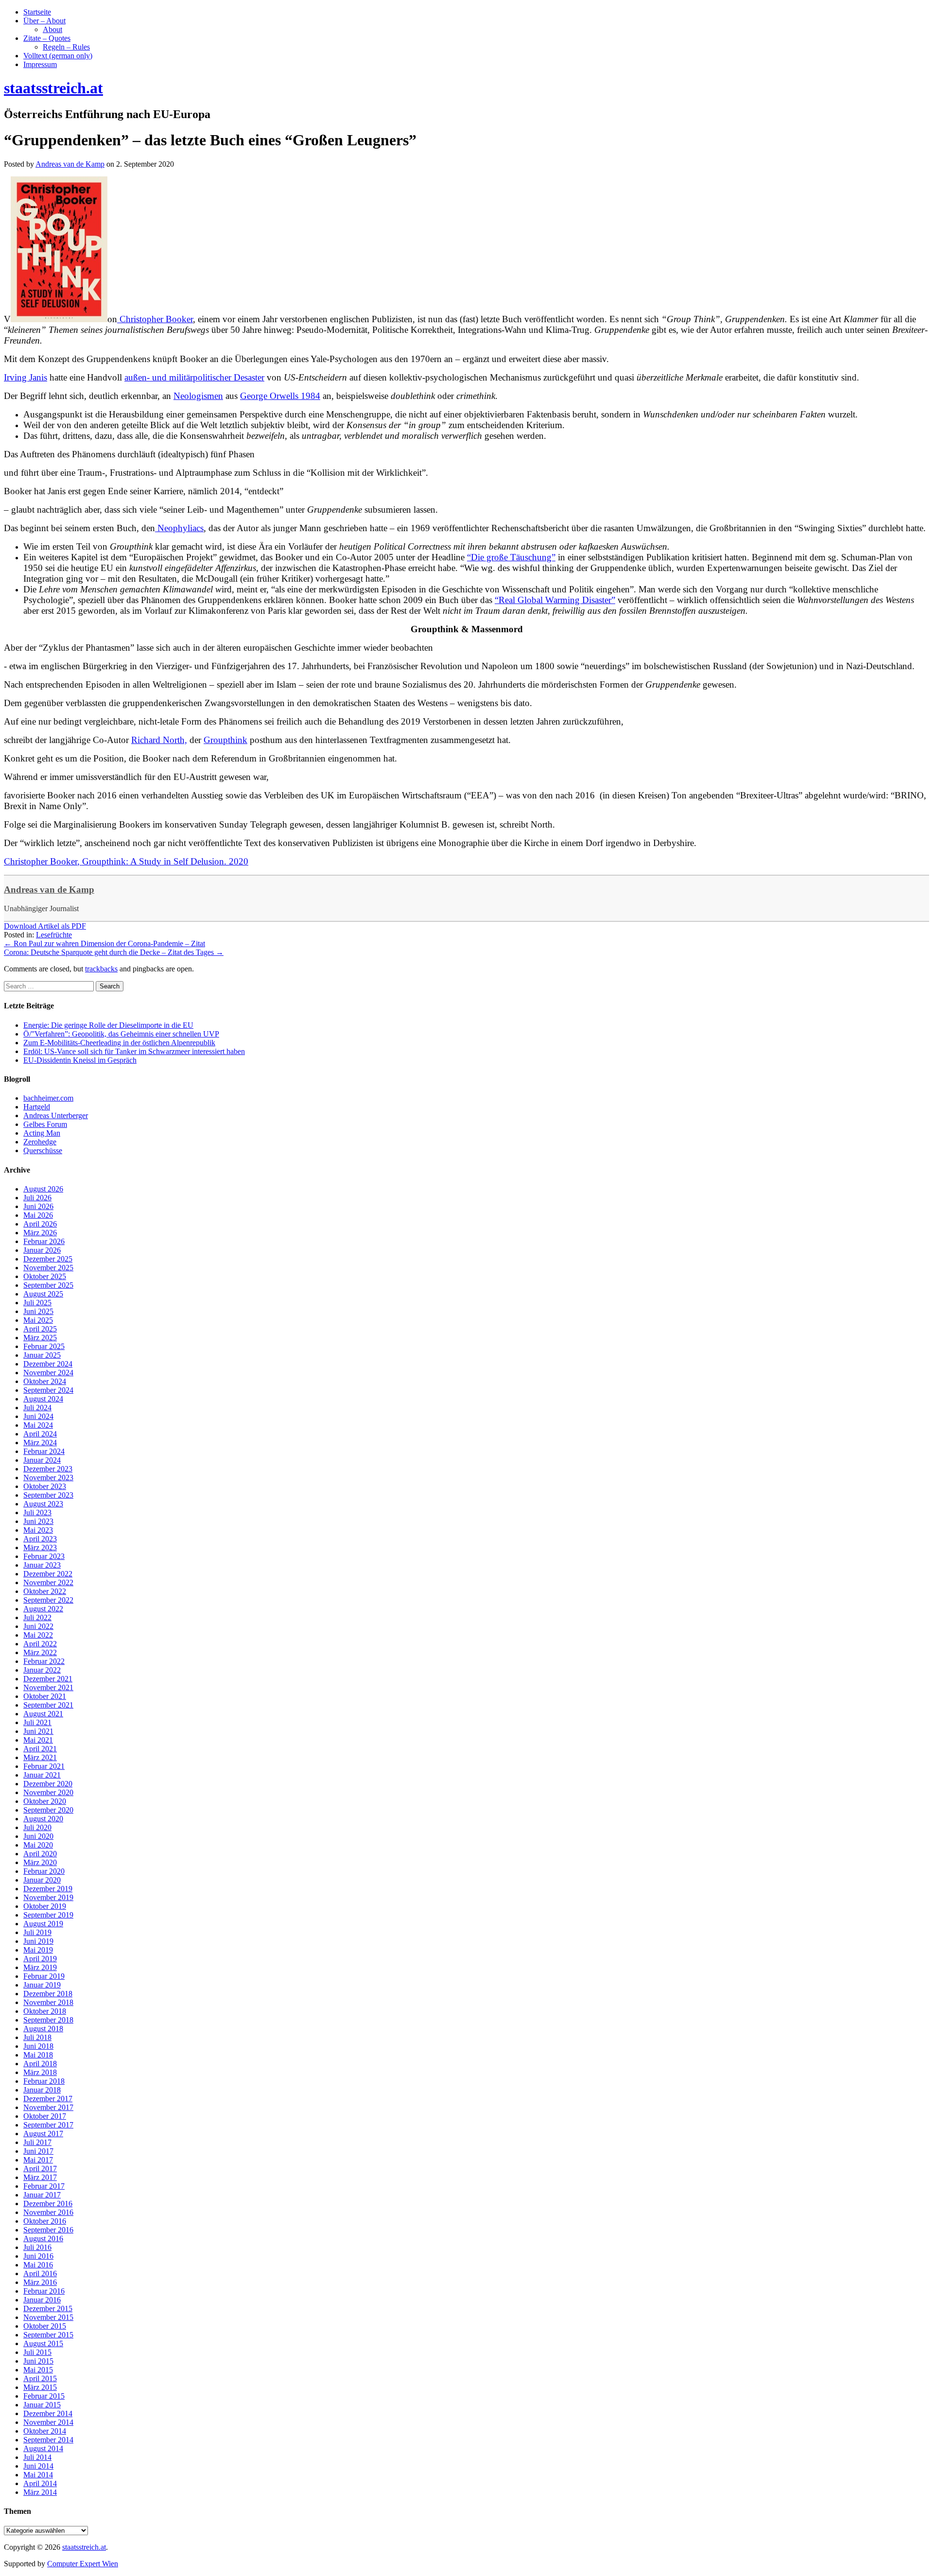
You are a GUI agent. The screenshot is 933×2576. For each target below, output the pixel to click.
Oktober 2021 (45, 1696)
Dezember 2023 (48, 1469)
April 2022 (40, 1644)
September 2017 (48, 2125)
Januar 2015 (42, 2405)
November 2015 (48, 2317)
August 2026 (43, 1189)
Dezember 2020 (48, 1784)
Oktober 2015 (45, 2326)
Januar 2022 (42, 1670)
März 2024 (40, 1443)
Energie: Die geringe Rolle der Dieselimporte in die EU (108, 1025)
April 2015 (40, 2378)
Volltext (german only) (58, 56)
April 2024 (40, 1434)
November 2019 (48, 1897)
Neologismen (198, 396)
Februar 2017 (44, 2186)
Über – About (44, 21)
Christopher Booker (155, 319)
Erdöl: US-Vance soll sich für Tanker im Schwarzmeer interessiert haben (134, 1051)
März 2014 (40, 2492)
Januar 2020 (42, 1880)
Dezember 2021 (48, 1679)
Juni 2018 (38, 2046)
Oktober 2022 (45, 1591)
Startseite (37, 12)
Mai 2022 (38, 1635)
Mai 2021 (38, 1740)
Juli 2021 (37, 1722)
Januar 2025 (42, 1355)
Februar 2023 (44, 1556)
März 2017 (40, 2177)
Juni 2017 (38, 2151)
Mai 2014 (38, 2475)
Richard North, (159, 740)
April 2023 (40, 1539)
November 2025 (48, 1268)
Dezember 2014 (48, 2413)
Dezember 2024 (48, 1364)
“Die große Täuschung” (511, 557)
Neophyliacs (179, 528)
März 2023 (40, 1547)
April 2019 (40, 1959)
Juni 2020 (38, 1836)
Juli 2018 (37, 2037)
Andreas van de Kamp (49, 890)
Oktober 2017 (45, 2116)
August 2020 (43, 1819)
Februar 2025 (44, 1346)
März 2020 (40, 1862)
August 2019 (43, 1924)
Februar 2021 (44, 1766)
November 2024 (48, 1373)
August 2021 (43, 1714)
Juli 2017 (37, 2142)
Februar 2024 (44, 1451)
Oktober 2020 (45, 1801)
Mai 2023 (38, 1530)
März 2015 (40, 2387)
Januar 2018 (42, 2090)
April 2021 (40, 1749)
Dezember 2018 (48, 1994)
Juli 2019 (37, 1932)
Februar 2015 (44, 2396)
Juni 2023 (38, 1521)
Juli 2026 (37, 1198)
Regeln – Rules (66, 47)
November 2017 (48, 2107)
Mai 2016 (38, 2265)
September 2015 (48, 2335)
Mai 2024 (38, 1425)
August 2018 (43, 2029)
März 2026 (40, 1233)
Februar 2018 (44, 2081)
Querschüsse (43, 1150)
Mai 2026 (38, 1215)
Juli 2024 (37, 1408)
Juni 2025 (38, 1311)
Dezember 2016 (48, 2204)
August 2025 (43, 1294)
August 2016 (43, 2239)
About (52, 29)
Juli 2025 (37, 1303)
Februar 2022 (44, 1661)
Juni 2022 (38, 1626)
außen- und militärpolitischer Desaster (194, 377)
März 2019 (40, 1967)
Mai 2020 (38, 1845)
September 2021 (48, 1705)
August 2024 (43, 1399)
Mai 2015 (38, 2370)
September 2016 (48, 2230)
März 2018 (40, 2072)
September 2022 (48, 1600)
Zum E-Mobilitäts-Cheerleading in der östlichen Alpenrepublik (119, 1043)
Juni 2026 (38, 1206)
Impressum (40, 64)
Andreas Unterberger (56, 1115)
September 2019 (48, 1915)
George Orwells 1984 (280, 396)
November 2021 (48, 1687)
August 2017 (43, 2134)
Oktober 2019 (45, 1906)
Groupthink (225, 740)
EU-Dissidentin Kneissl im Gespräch (80, 1060)
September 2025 (48, 1285)
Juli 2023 (37, 1513)
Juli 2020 (37, 1827)
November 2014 (48, 2422)
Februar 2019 (44, 1976)
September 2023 (48, 1495)
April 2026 (40, 1224)
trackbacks (101, 969)
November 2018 (48, 2002)
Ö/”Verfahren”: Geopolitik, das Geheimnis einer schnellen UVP (121, 1034)
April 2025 (40, 1329)
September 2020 (48, 1810)
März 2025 (40, 1338)
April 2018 (40, 2064)
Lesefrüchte (54, 935)
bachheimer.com (48, 1098)
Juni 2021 (38, 1731)
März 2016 (40, 2282)
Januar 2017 (42, 2195)
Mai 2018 (38, 2055)
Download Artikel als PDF (45, 926)
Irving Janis (26, 377)
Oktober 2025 (45, 1276)
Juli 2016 (37, 2247)
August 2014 (43, 2448)
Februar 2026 (44, 1241)
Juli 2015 (37, 2352)
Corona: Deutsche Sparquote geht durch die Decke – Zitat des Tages (114, 952)
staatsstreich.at (84, 2547)
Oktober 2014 (45, 2431)
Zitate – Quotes (47, 38)
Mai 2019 (38, 1950)
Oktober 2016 (45, 2221)
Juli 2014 (37, 2457)
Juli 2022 (37, 1617)
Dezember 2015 (48, 2308)
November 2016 (48, 2212)
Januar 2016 (42, 2300)
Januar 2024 (42, 1460)
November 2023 (48, 1478)
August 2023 (43, 1504)
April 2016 (40, 2273)
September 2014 (48, 2440)
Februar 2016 (44, 2291)
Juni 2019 (38, 1941)
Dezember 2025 (48, 1259)
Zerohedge (40, 1142)
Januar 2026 (42, 1250)
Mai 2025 (38, 1320)
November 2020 (48, 1792)
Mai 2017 (38, 2160)
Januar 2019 (42, 1985)
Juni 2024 (38, 1416)
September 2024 (48, 1390)
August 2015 (43, 2343)
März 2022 (40, 1652)
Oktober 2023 (45, 1486)
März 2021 (40, 1757)
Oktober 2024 (45, 1381)
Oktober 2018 (45, 2011)
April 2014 (40, 2483)
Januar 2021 (42, 1775)
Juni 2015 (38, 2361)
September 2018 (48, 2020)
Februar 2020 (44, 1871)
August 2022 (43, 1609)
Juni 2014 (38, 2466)
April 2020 (40, 1854)
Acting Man (42, 1133)
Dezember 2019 (48, 1889)
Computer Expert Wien (83, 2564)
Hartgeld (37, 1107)
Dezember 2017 (48, 2099)
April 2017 (40, 2169)
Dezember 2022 (48, 1574)
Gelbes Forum (45, 1124)
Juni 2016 (38, 2256)
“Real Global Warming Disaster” (555, 600)
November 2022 (48, 1582)
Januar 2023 (42, 1565)
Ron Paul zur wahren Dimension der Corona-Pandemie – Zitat (104, 943)
